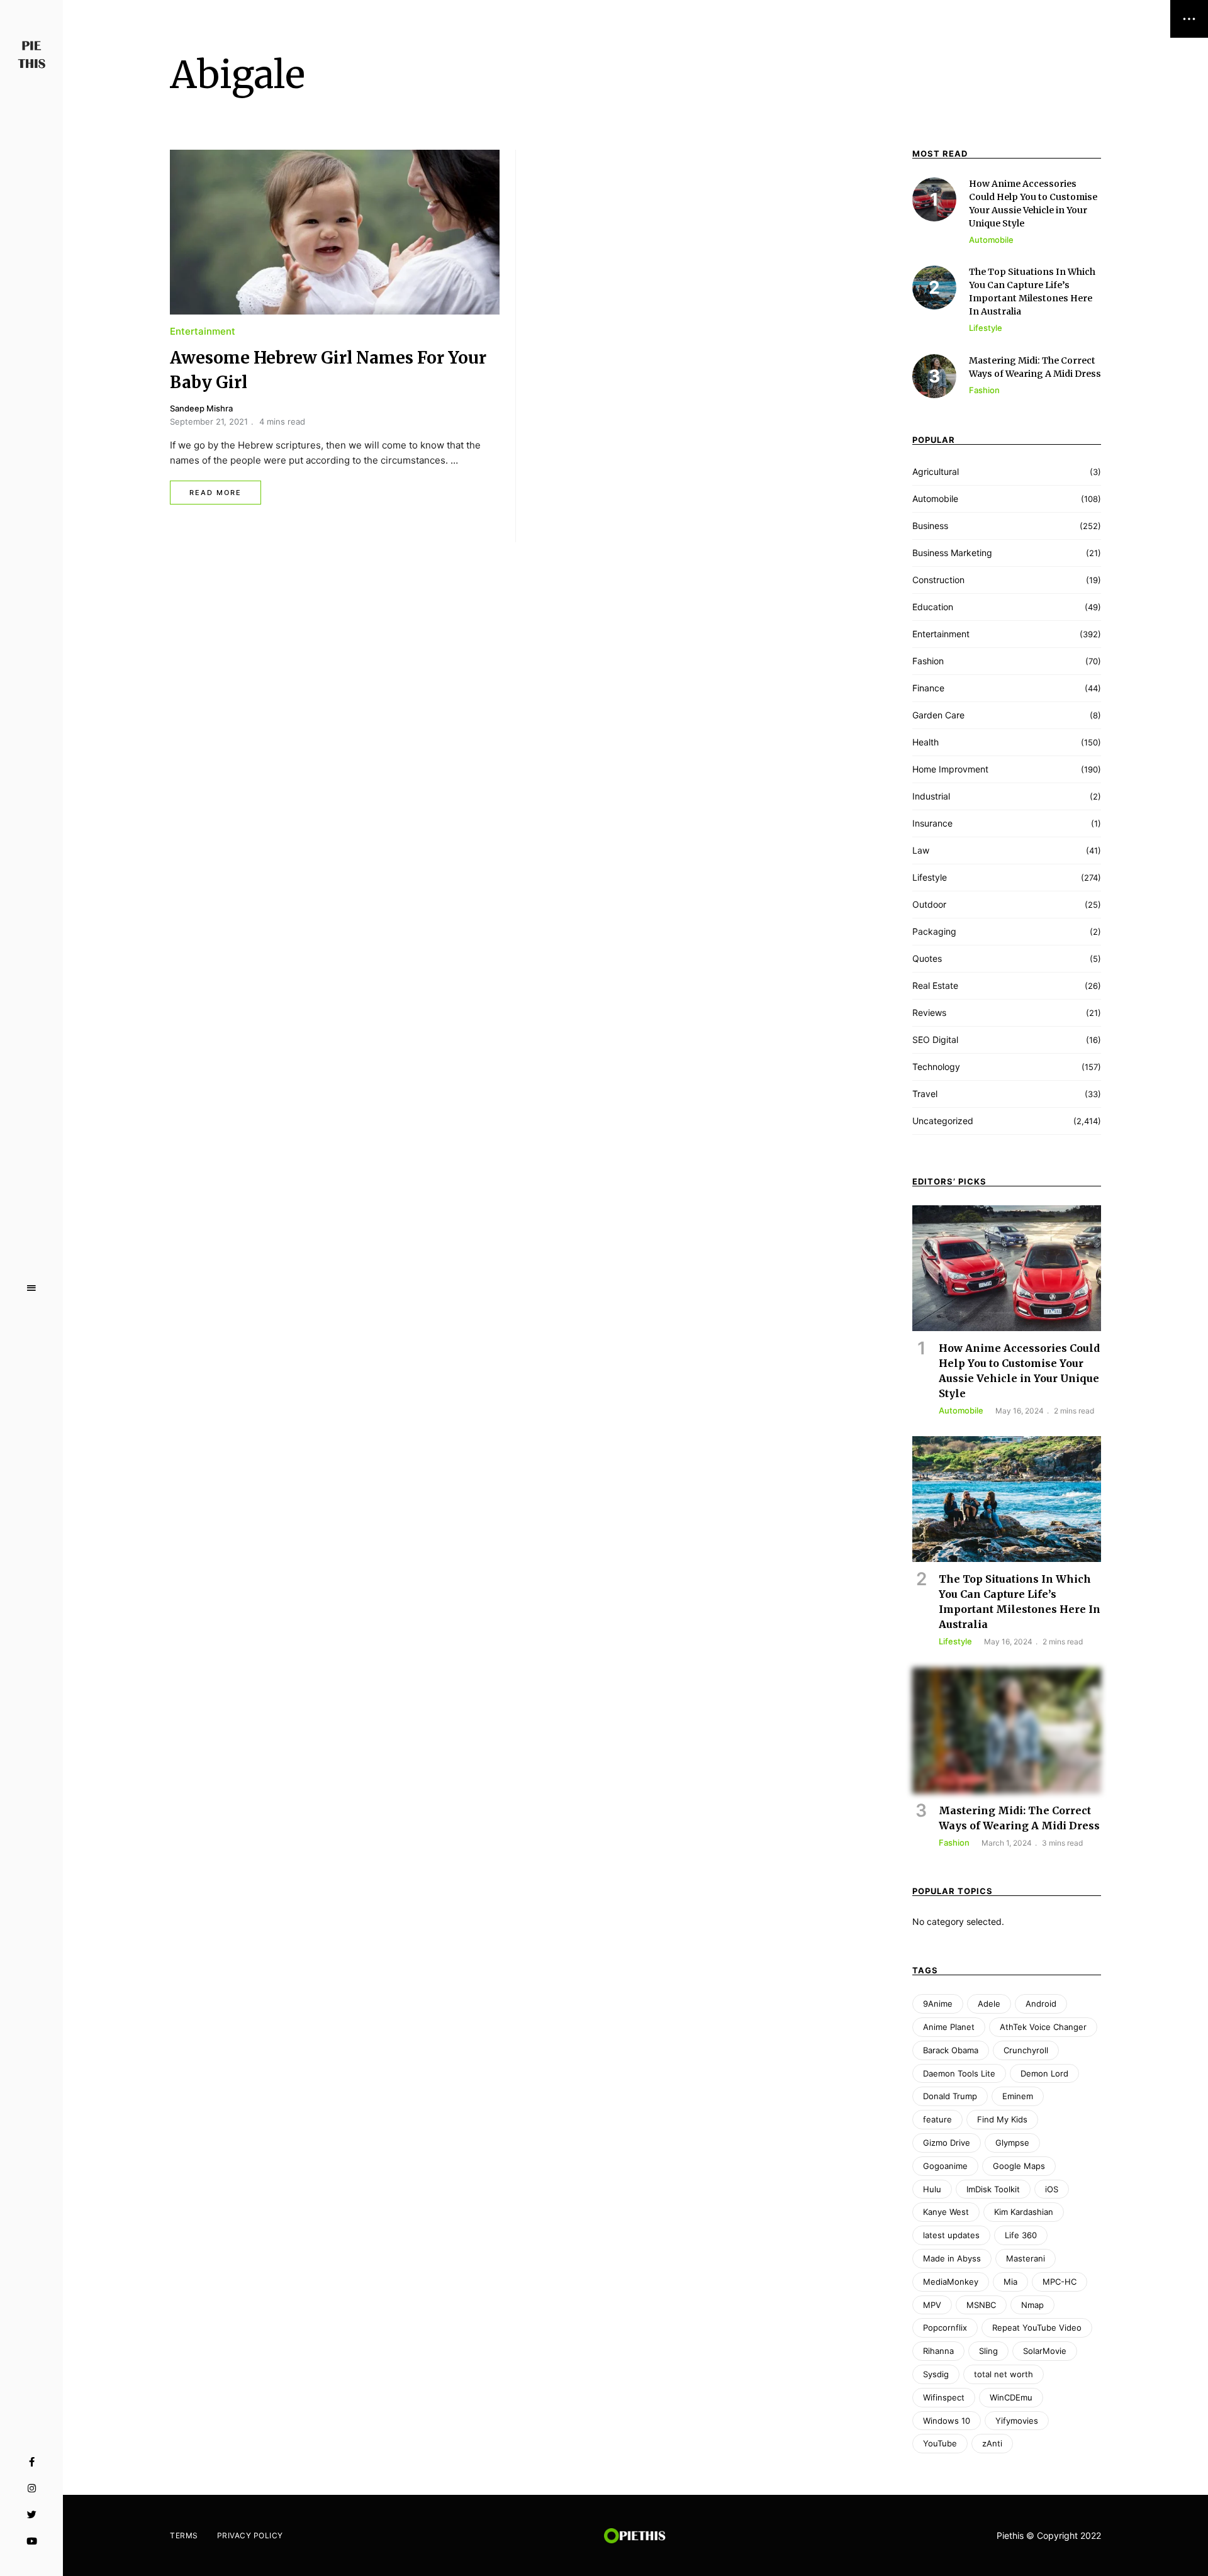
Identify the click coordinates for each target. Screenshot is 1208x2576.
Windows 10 (947, 2421)
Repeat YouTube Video (1037, 2328)
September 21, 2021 (209, 421)
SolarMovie (1045, 2351)
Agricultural (936, 471)
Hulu (932, 2189)
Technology (936, 1067)
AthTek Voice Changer (1043, 2027)
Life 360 (1021, 2235)
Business (930, 526)
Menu (31, 1288)
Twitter (32, 2515)
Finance (928, 688)
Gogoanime (945, 2166)
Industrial (931, 796)
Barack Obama (951, 2050)
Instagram (32, 2489)
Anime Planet (949, 2027)
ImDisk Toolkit (993, 2189)
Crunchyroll (1026, 2050)
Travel (925, 1094)
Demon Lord (1044, 2073)
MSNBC (981, 2305)
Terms (184, 2535)
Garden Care (938, 715)
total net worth (1004, 2374)
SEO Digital (935, 1040)
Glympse (1012, 2143)
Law (921, 850)
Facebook (32, 2462)
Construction (938, 580)
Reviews (929, 1012)
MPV (932, 2305)
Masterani (1026, 2258)
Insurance (932, 823)
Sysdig (936, 2374)
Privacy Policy (250, 2535)
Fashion (928, 661)
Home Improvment (950, 769)
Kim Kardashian (1024, 2212)
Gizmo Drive (947, 2143)
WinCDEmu (1011, 2397)
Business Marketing (952, 553)
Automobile (935, 499)
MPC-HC (1060, 2282)
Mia (1010, 2282)
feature (937, 2119)
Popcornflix (945, 2328)
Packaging (934, 931)
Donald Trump (950, 2096)
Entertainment (203, 331)
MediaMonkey (951, 2282)
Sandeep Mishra (201, 408)
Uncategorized (943, 1121)
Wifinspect (944, 2397)
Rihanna (938, 2351)
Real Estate (935, 985)
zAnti (992, 2443)
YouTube (32, 2541)
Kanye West (946, 2212)
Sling (988, 2351)
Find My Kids (1002, 2119)
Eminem (1018, 2096)
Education (933, 607)
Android (1041, 2004)
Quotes (927, 958)
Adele (989, 2004)
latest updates (951, 2235)
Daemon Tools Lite (959, 2073)
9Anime (938, 2004)
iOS (1052, 2189)
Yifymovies (1017, 2421)
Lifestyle (930, 877)
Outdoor (929, 904)
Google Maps (1019, 2166)
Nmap (1032, 2305)
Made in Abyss (952, 2258)
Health (926, 742)
